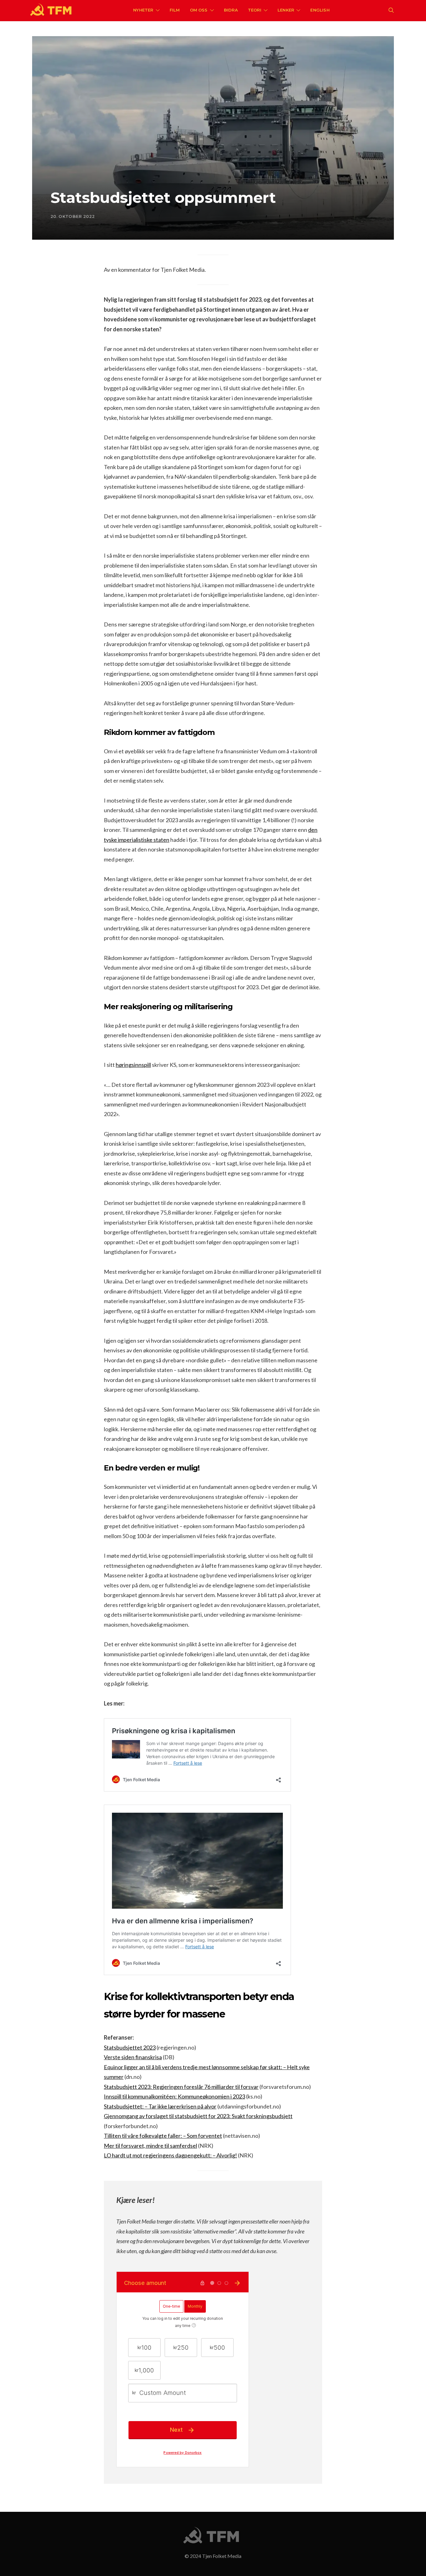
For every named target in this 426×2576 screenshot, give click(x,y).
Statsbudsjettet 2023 (130, 2047)
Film (175, 10)
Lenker (286, 10)
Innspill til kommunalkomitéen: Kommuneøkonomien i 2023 (174, 2096)
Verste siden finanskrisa (133, 2057)
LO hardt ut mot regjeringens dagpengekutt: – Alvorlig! (170, 2155)
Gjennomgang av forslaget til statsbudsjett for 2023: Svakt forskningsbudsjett (198, 2116)
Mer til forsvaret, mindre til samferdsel (150, 2146)
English (320, 10)
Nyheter (143, 10)
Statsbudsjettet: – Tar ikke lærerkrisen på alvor (160, 2106)
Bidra (231, 10)
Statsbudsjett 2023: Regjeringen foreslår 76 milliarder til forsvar (181, 2087)
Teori (255, 10)
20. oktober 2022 (73, 216)
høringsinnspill (133, 1065)
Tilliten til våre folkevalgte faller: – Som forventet (163, 2136)
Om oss (199, 10)
